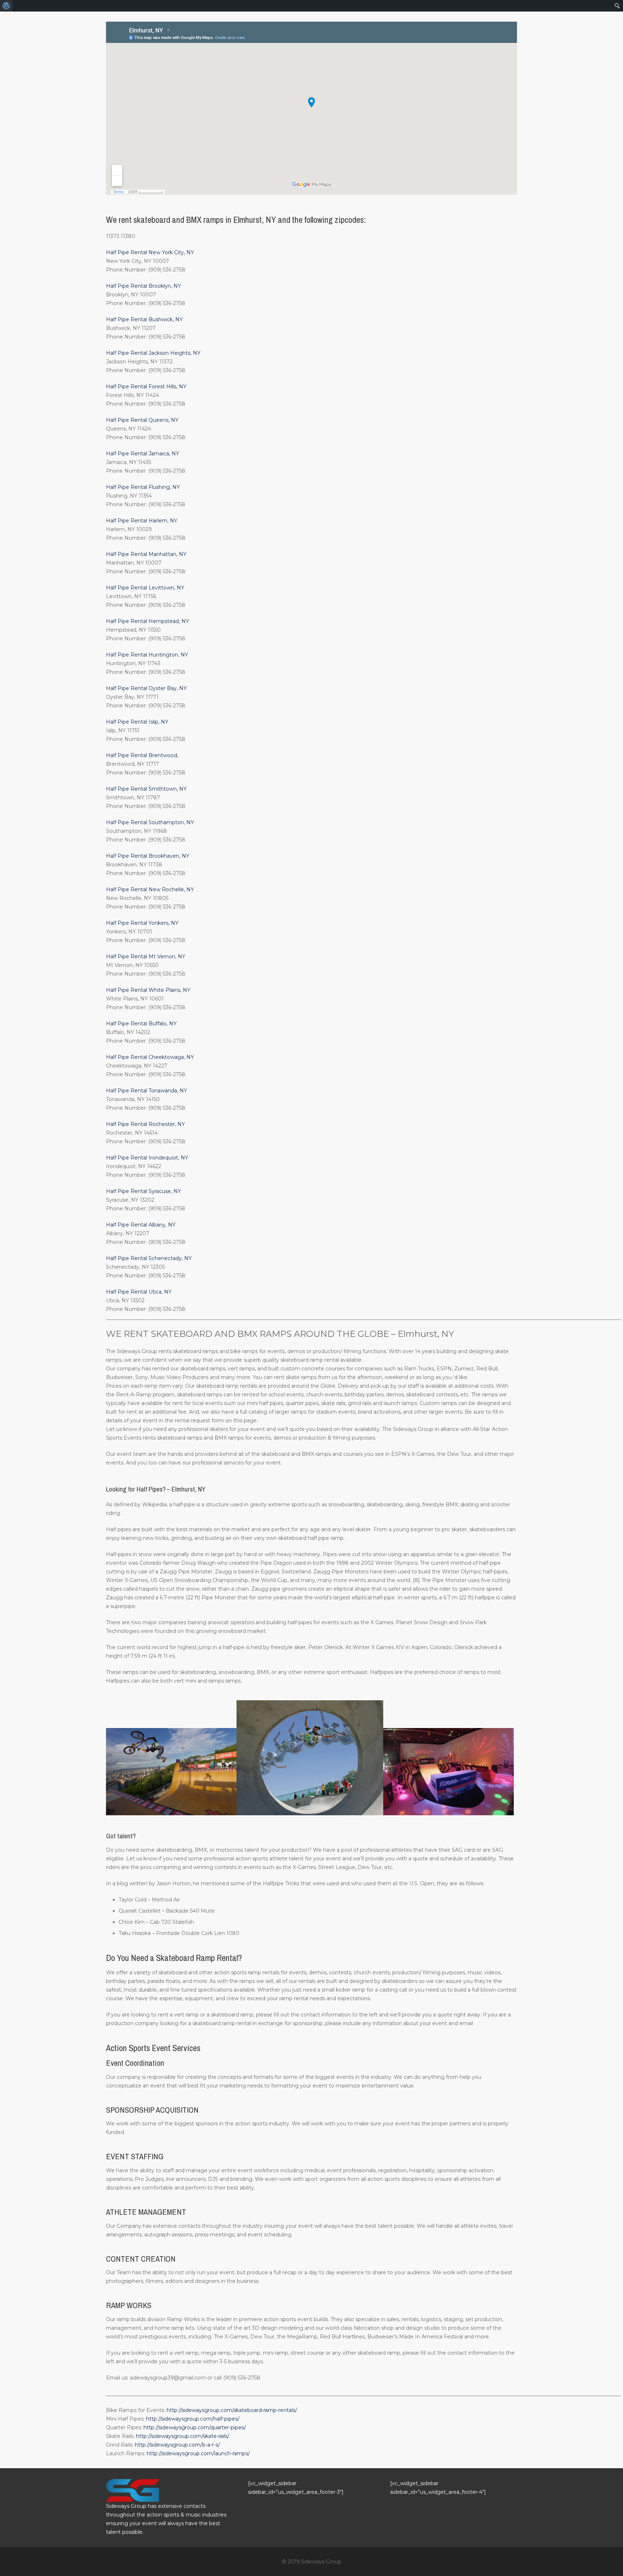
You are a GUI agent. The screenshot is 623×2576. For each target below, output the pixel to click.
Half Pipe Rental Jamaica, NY (143, 454)
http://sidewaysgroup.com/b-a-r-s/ (177, 2445)
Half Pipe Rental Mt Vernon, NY (146, 956)
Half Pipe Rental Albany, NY (141, 1225)
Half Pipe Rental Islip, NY (137, 722)
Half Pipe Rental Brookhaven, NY (148, 856)
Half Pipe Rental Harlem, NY (142, 521)
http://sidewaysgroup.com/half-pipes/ (193, 2419)
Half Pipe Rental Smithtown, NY (146, 789)
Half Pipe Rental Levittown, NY (145, 588)
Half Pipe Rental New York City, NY (150, 252)
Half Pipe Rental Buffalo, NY (141, 1024)
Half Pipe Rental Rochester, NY (145, 1124)
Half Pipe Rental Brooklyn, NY (143, 286)
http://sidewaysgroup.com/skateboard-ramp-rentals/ (232, 2410)
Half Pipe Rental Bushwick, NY (144, 319)
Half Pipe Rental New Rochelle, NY (150, 889)
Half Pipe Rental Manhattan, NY (146, 554)
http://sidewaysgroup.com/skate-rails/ (183, 2436)
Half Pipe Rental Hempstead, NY (147, 621)
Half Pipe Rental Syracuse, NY (143, 1191)
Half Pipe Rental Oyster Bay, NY (146, 688)
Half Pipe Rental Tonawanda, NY (147, 1091)
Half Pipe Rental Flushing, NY (143, 487)
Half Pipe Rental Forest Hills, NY (146, 386)
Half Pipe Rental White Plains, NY (148, 990)
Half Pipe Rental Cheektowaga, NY (150, 1057)
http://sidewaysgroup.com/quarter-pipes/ (195, 2427)
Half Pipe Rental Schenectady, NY (149, 1258)
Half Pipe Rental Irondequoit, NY (147, 1158)
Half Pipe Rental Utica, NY (139, 1292)
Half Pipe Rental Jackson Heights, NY (153, 353)
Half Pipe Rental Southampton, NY (150, 822)
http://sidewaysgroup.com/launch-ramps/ (198, 2453)
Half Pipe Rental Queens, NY (142, 420)
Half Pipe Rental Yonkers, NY (142, 923)
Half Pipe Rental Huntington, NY (147, 655)
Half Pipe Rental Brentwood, (142, 755)
